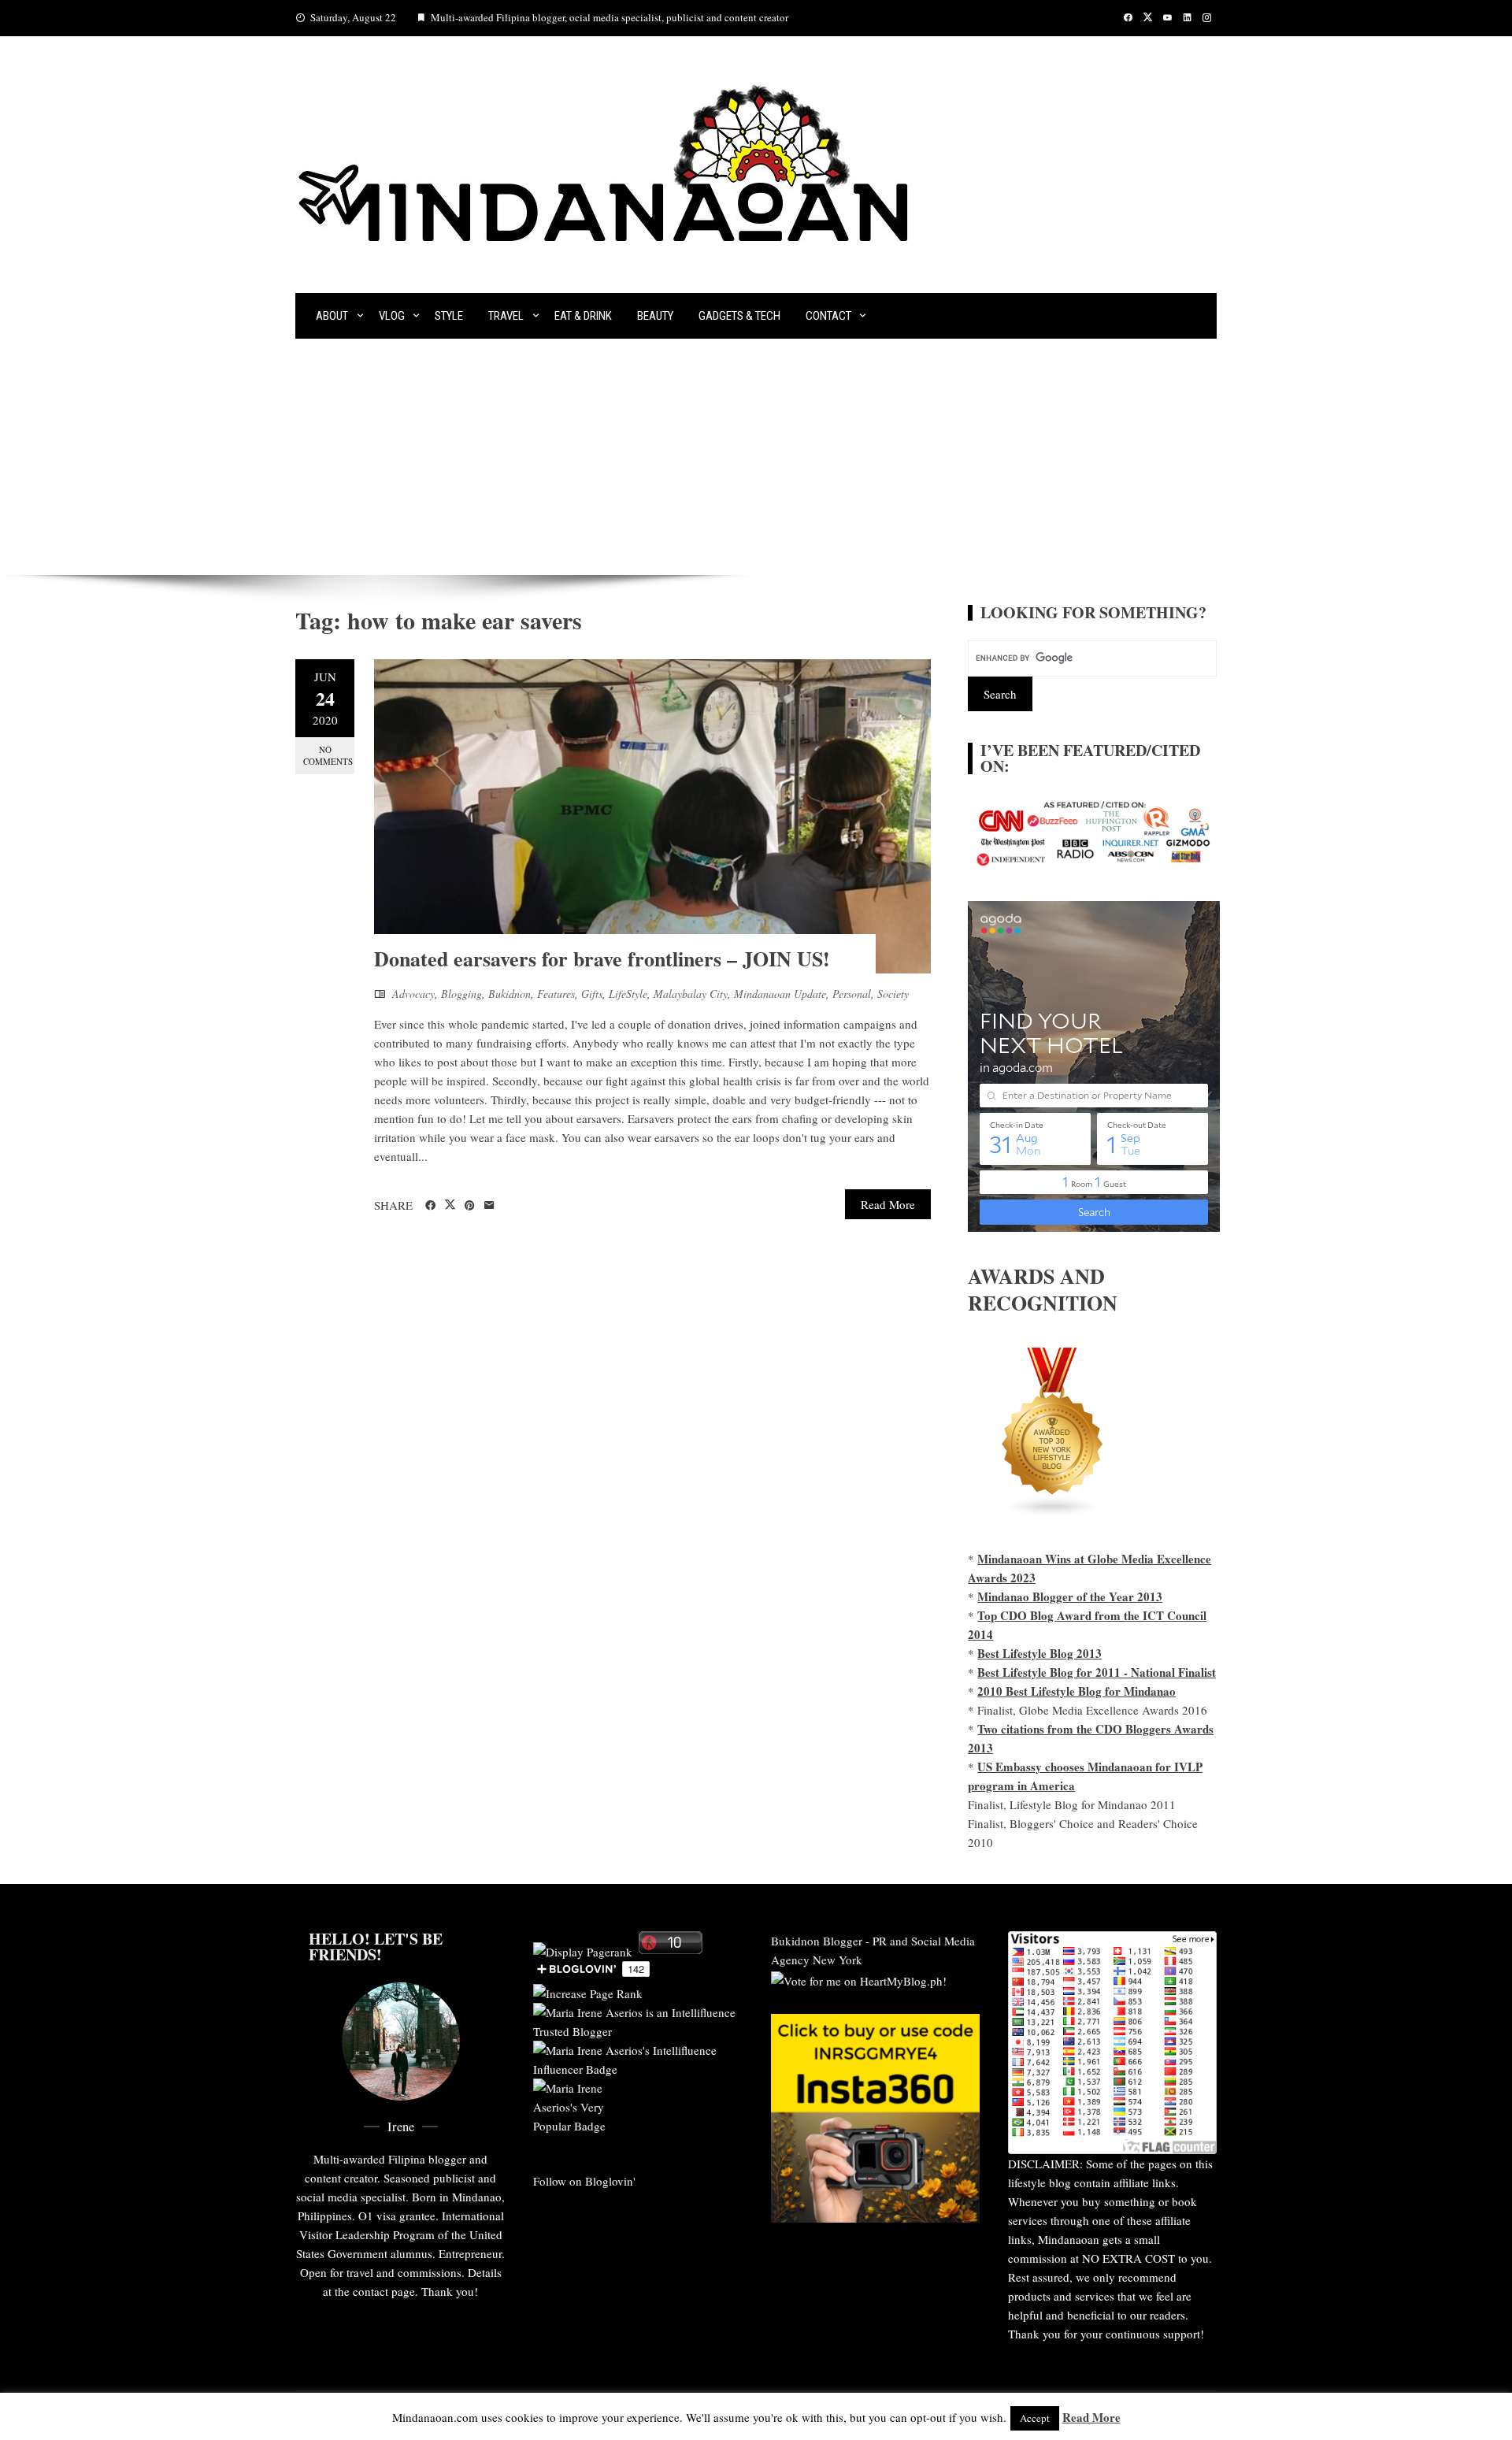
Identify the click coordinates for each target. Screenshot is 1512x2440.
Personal (852, 994)
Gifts (592, 994)
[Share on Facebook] (430, 1206)
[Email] (489, 1206)
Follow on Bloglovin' (584, 2181)
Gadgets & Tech (739, 316)
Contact (828, 316)
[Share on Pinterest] (470, 1206)
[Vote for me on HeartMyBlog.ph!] (859, 1978)
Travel (506, 316)
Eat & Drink (583, 316)
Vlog (392, 316)
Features (556, 994)
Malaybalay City (691, 994)
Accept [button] (1035, 2418)
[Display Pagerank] (583, 1949)
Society (893, 994)
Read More (888, 1204)
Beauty (655, 316)
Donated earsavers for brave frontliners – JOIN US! (602, 959)
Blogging (461, 994)
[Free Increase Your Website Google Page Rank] (588, 1991)
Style (449, 316)
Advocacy (413, 994)
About (332, 316)
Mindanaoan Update (780, 994)
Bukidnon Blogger (817, 1941)
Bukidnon (510, 994)
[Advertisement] (756, 457)
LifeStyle (628, 994)
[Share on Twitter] (450, 1205)
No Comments (328, 755)
